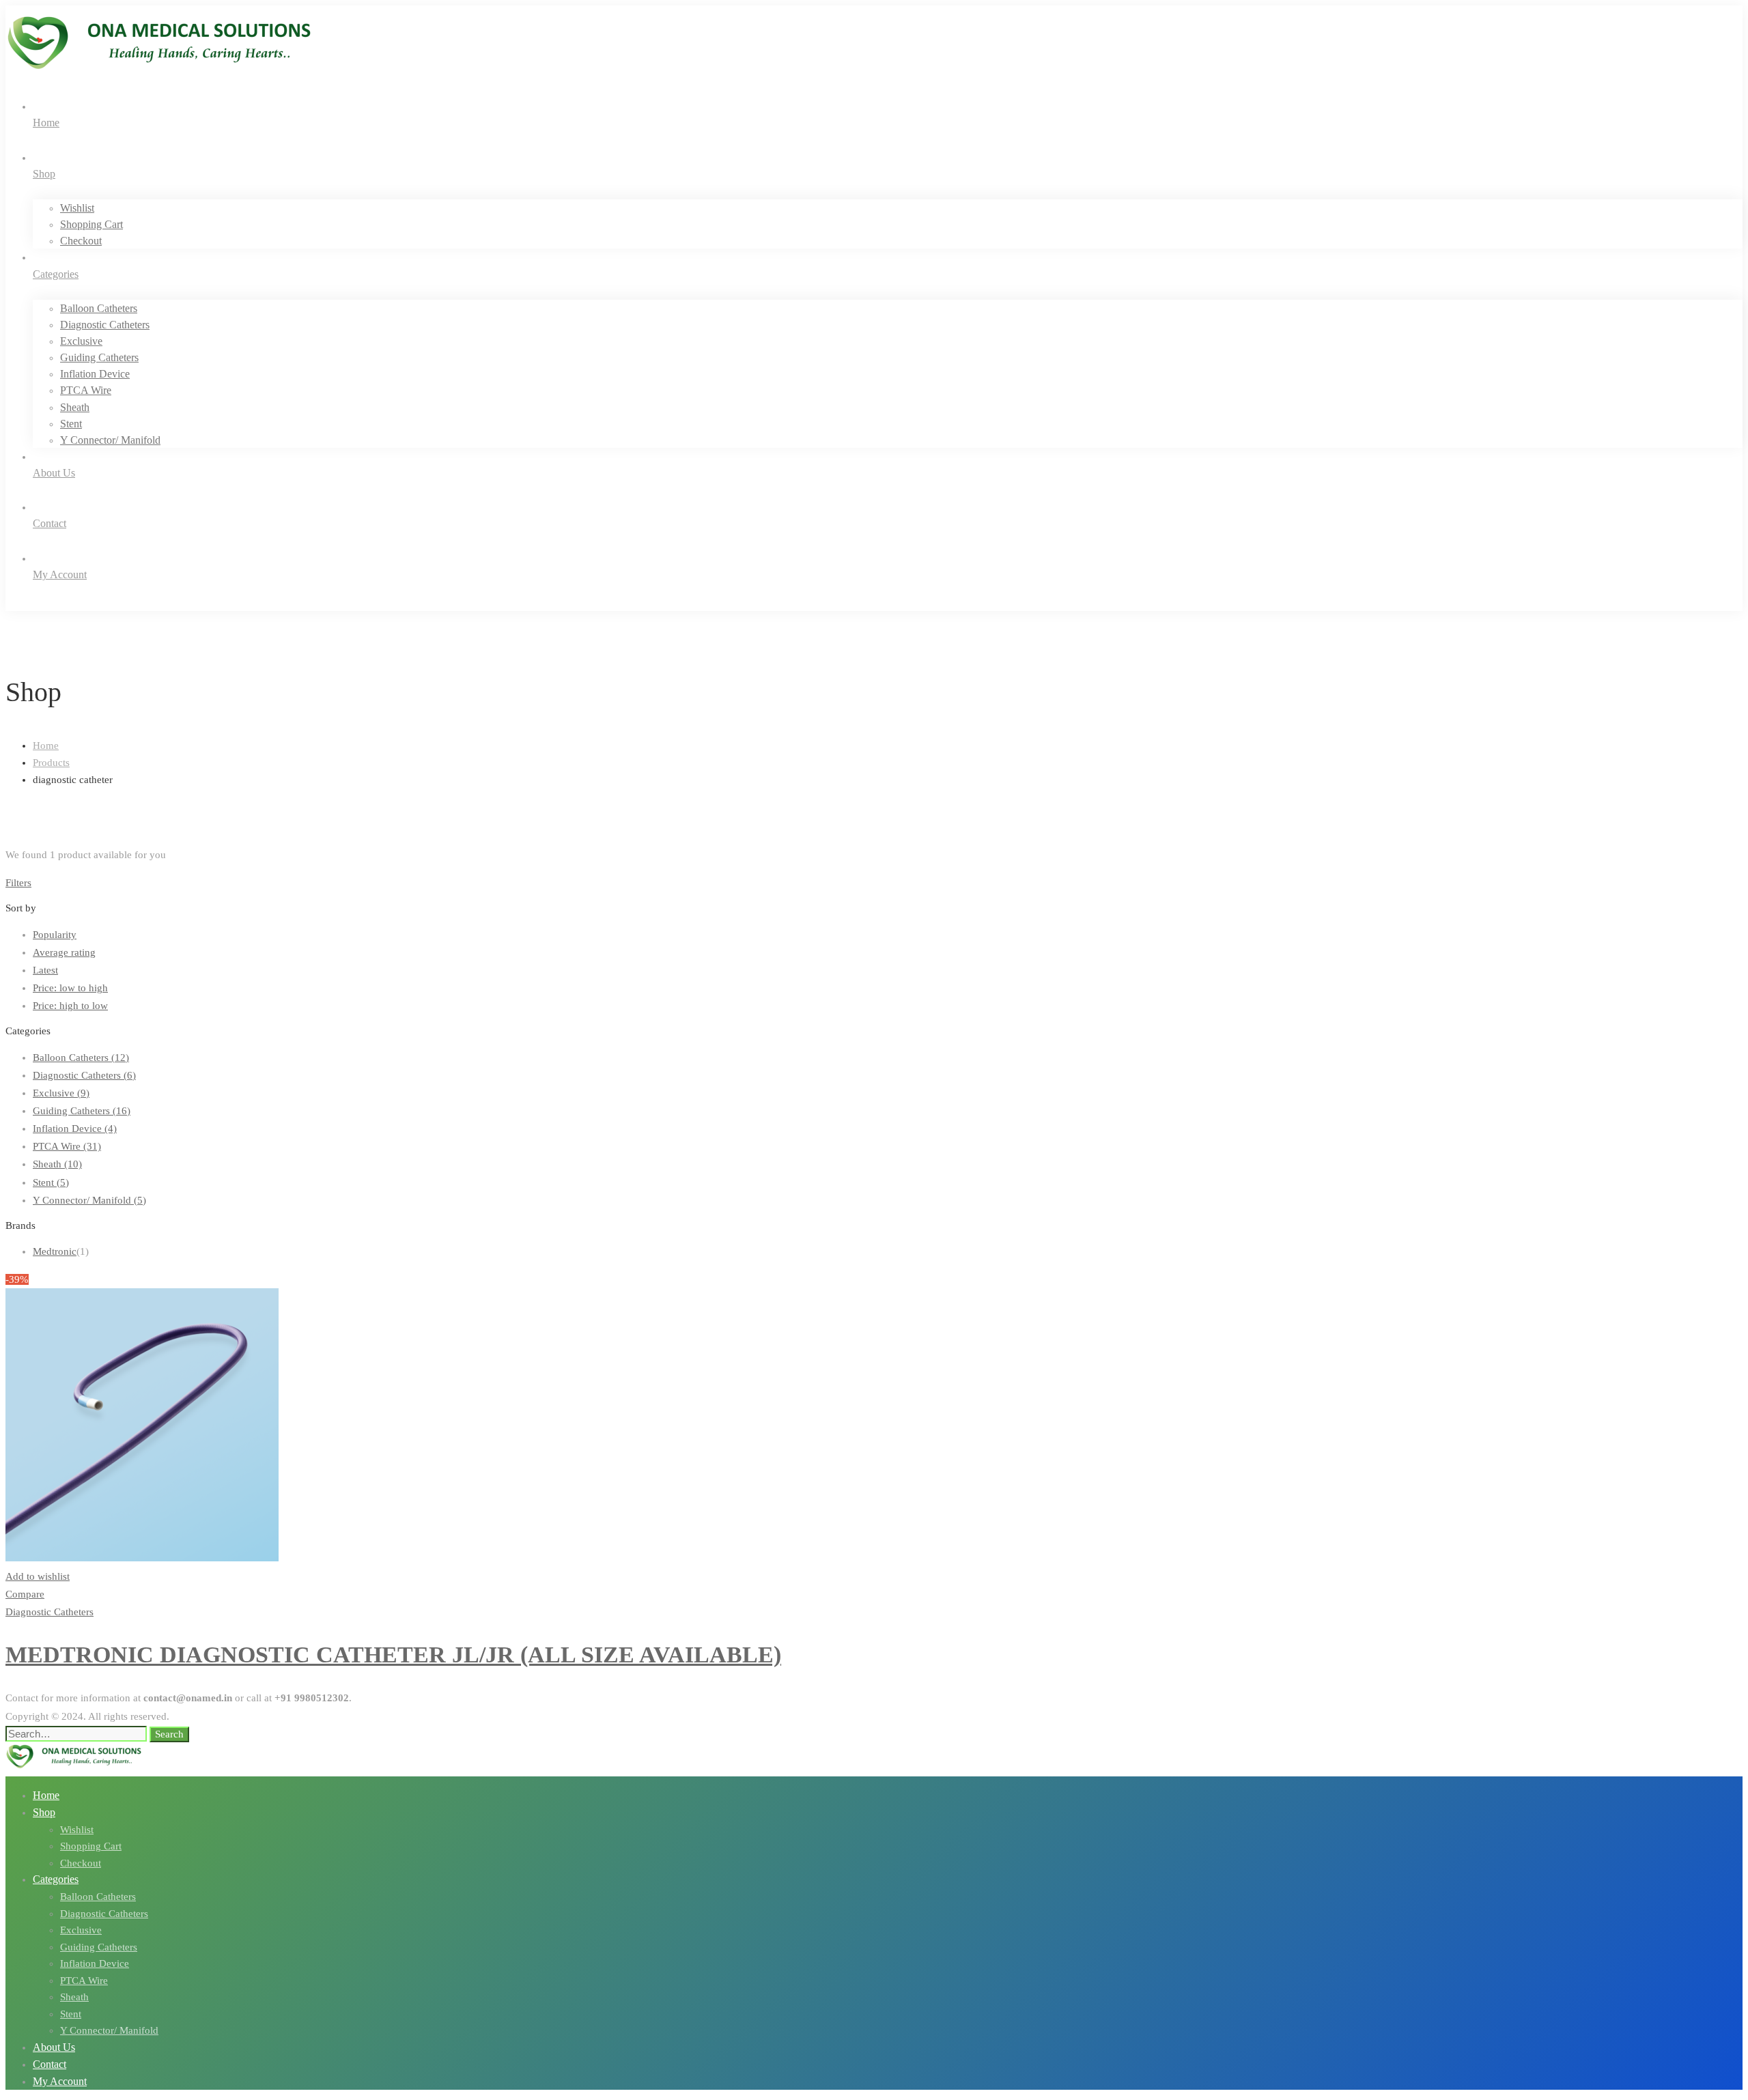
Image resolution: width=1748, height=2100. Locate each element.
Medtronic (55, 1251)
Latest (45, 970)
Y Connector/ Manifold (89, 1200)
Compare (25, 1594)
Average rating (64, 952)
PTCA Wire (67, 1146)
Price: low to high (70, 988)
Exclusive (61, 1093)
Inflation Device (75, 1129)
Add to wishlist (38, 1576)
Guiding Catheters (82, 1111)
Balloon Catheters (81, 1058)
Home (46, 746)
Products (51, 763)
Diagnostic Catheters (84, 1075)
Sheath (57, 1164)
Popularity (55, 935)
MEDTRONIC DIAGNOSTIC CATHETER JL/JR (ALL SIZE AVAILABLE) (393, 1655)
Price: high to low (70, 1006)
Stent (51, 1182)
